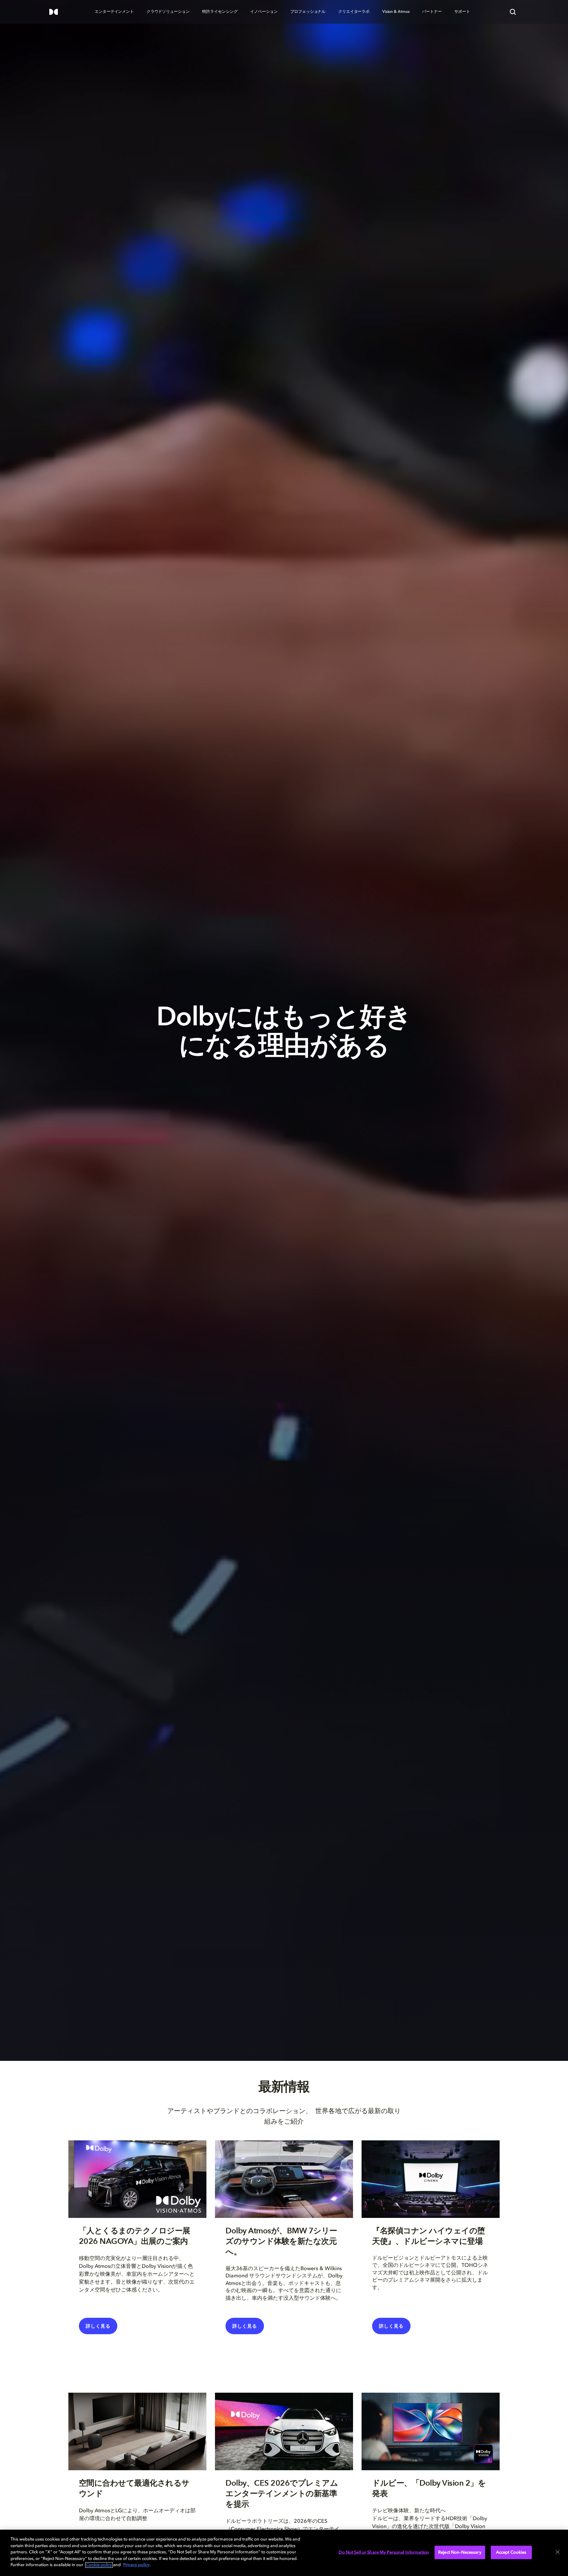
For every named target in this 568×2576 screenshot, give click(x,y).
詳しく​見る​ (98, 2326)
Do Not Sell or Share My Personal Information (384, 2552)
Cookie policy (99, 2565)
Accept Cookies (511, 2552)
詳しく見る (391, 2326)
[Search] (513, 12)
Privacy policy (136, 2565)
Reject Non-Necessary (460, 2552)
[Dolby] (54, 12)
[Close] (557, 2552)
